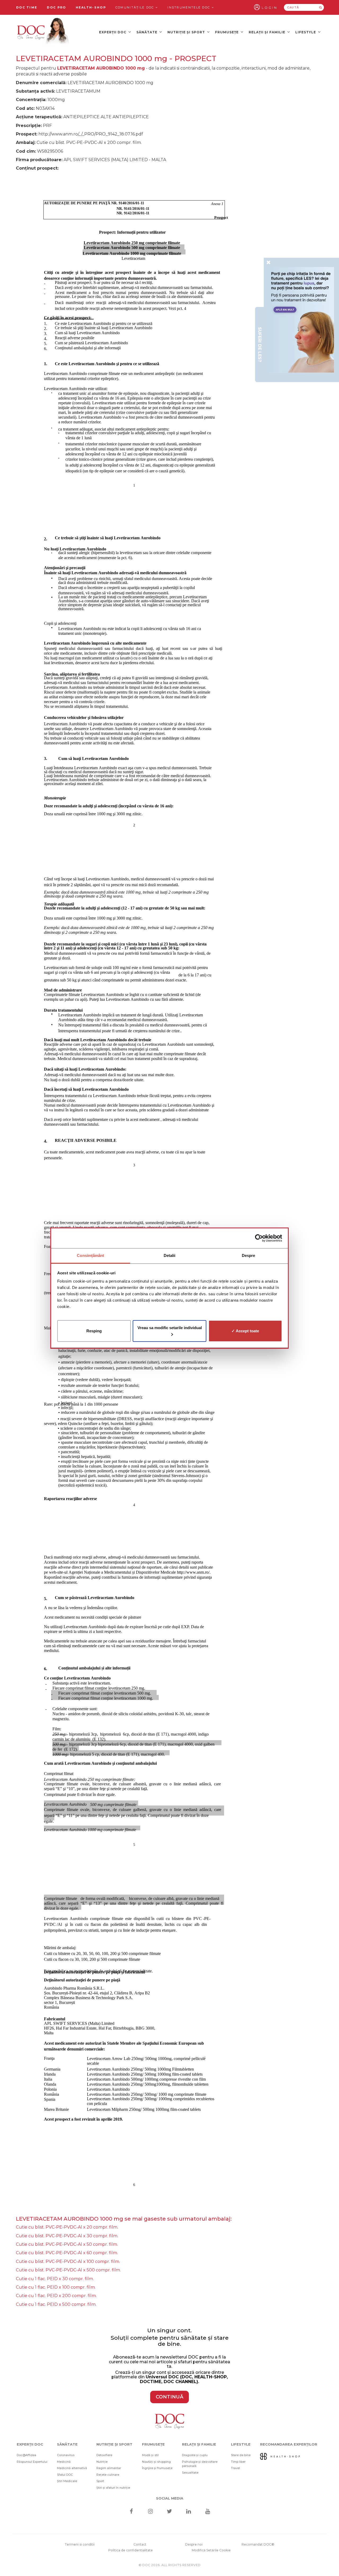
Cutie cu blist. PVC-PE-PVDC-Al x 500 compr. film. (68, 2270)
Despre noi (194, 2544)
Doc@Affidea (26, 2455)
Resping (94, 1331)
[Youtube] (208, 2512)
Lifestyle (306, 32)
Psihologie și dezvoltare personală (200, 2464)
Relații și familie (267, 32)
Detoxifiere (104, 2455)
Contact (140, 2544)
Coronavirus (66, 2455)
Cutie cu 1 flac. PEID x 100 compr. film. (56, 2287)
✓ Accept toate (245, 1331)
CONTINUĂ (169, 2397)
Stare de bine (241, 2455)
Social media (170, 2498)
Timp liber (238, 2462)
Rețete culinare (108, 2475)
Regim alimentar (109, 2468)
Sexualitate (190, 2473)
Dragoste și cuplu (195, 2455)
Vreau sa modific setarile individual (170, 1327)
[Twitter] (170, 2512)
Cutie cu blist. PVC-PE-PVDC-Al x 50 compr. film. (67, 2244)
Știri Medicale (67, 2481)
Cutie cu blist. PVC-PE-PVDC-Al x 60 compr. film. (67, 2253)
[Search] (320, 7)
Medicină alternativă (72, 2468)
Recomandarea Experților (289, 2444)
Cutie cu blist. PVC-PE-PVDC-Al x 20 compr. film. (67, 2227)
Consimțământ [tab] (90, 1255)
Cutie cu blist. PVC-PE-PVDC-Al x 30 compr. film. (67, 2236)
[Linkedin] (189, 2512)
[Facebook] (131, 2512)
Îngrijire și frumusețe (157, 2468)
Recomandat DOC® (258, 2544)
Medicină (64, 2462)
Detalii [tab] (170, 1255)
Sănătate (147, 32)
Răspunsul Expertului (32, 2462)
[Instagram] (150, 2512)
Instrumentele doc (189, 7)
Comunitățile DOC (135, 7)
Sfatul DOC (65, 2475)
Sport (100, 2481)
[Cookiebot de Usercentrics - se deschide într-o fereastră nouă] (259, 1238)
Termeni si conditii (80, 2544)
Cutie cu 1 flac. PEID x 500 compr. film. (56, 2304)
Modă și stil (150, 2455)
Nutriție (102, 2462)
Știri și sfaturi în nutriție (113, 2488)
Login (270, 8)
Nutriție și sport (187, 32)
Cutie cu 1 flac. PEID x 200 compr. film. (56, 2296)
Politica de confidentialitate (131, 2550)
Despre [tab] (249, 1255)
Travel (235, 2468)
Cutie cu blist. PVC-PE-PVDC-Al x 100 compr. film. (68, 2262)
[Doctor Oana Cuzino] (43, 32)
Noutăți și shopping (156, 2462)
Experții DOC (113, 32)
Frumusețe (227, 32)
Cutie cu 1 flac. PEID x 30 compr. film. (55, 2279)
